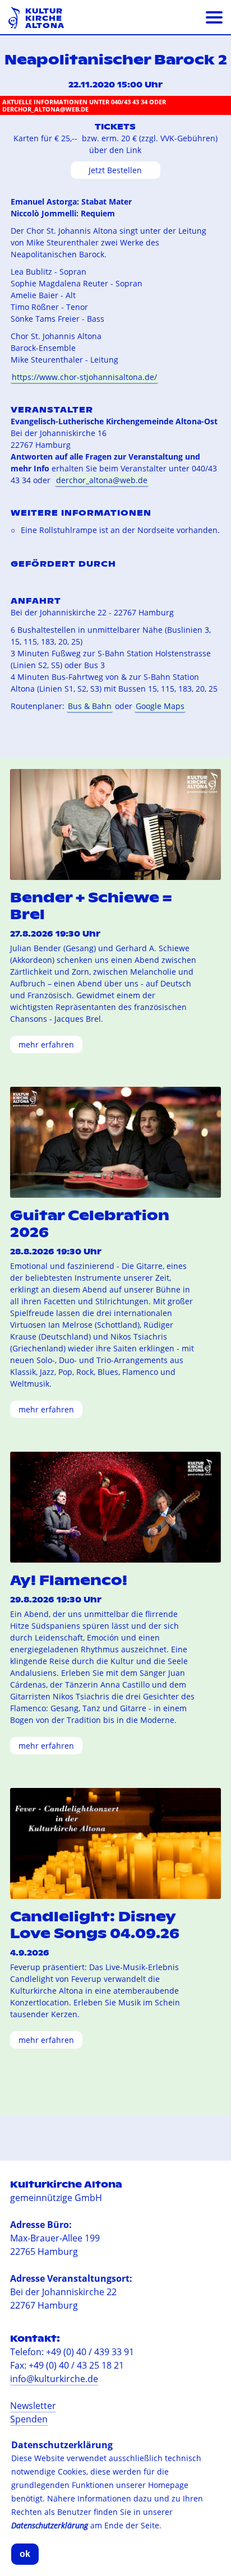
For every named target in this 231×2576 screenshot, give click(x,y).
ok (25, 2554)
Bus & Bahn (90, 706)
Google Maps (160, 706)
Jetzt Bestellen (115, 170)
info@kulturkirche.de (54, 2379)
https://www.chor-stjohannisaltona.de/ (84, 377)
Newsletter (33, 2406)
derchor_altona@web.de (102, 480)
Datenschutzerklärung (50, 2525)
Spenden (29, 2419)
